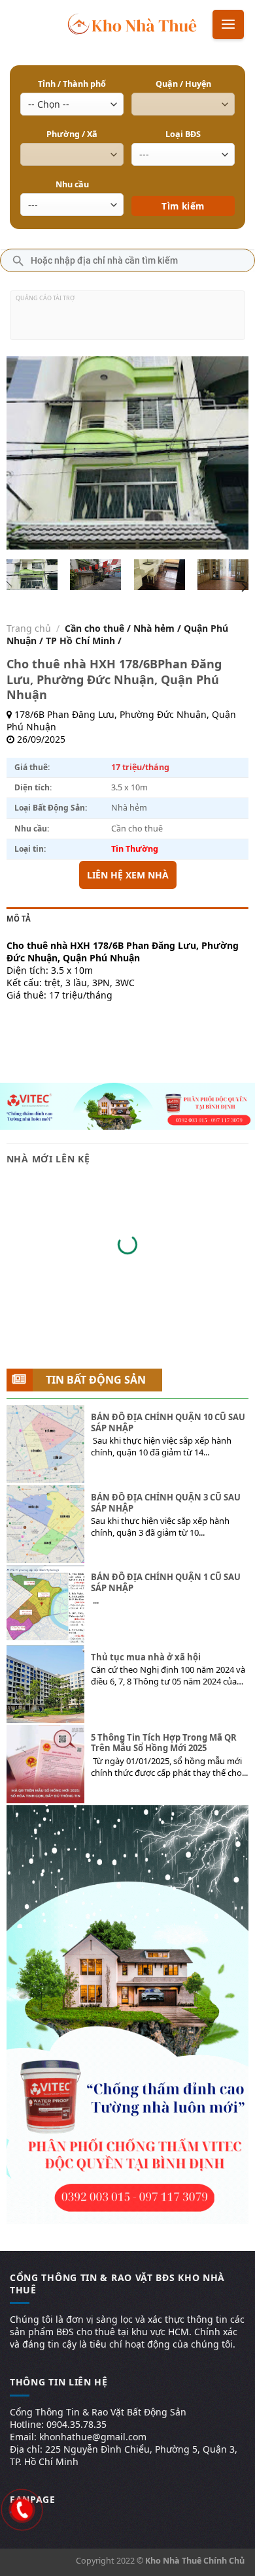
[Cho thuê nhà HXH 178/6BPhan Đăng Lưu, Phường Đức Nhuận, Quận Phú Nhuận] (32, 575)
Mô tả (19, 919)
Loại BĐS (183, 134)
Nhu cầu (72, 184)
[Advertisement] (127, 320)
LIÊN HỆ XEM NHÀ (128, 875)
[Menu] (228, 24)
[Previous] (27, 453)
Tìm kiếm (183, 187)
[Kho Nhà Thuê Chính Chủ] (132, 23)
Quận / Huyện (183, 84)
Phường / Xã (72, 134)
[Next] (228, 453)
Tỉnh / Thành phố (72, 84)
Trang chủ (29, 628)
